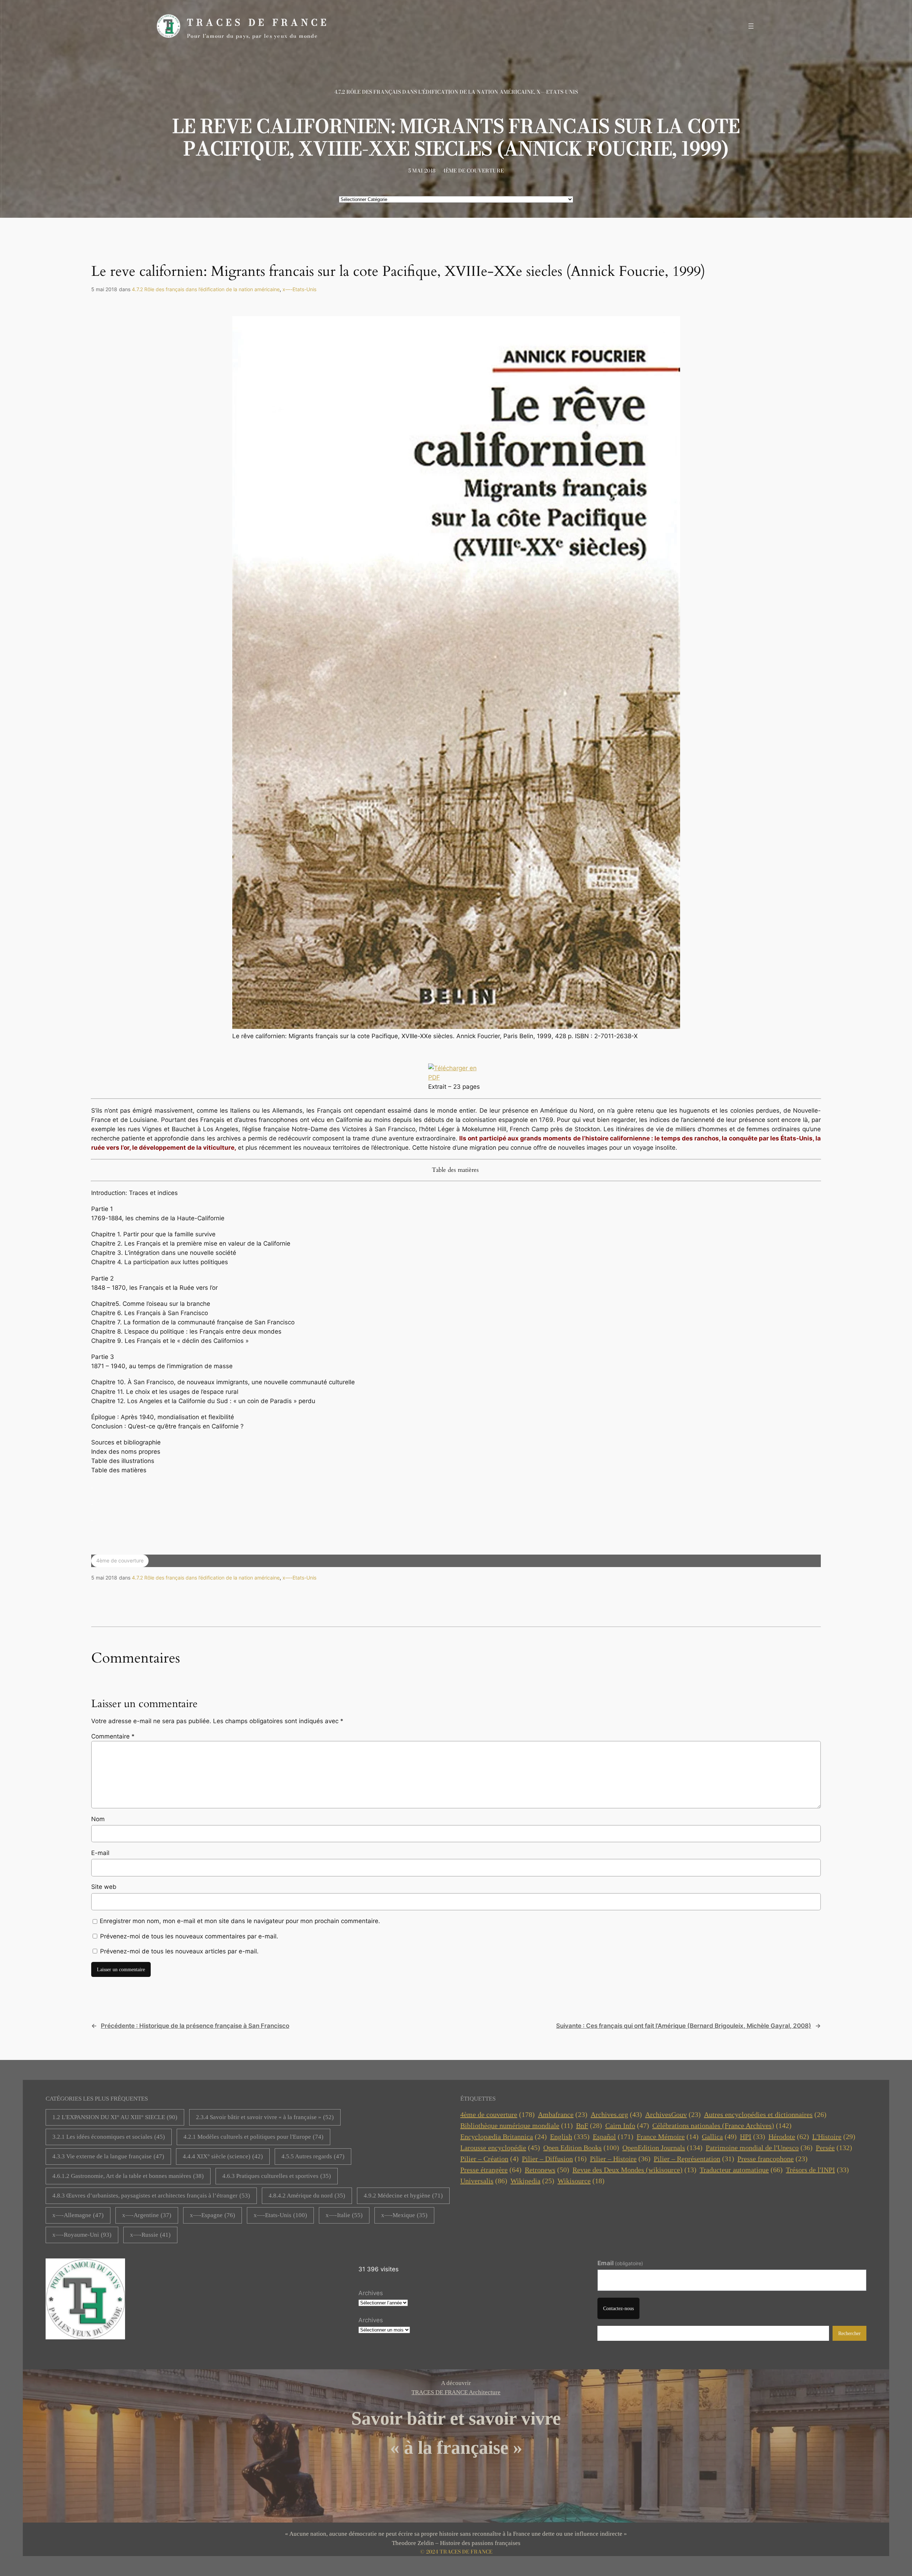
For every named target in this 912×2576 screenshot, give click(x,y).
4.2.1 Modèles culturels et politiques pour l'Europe (253, 2137)
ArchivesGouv (673, 2114)
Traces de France (258, 22)
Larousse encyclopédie (500, 2148)
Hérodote (789, 2137)
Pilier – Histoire (620, 2159)
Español (613, 2137)
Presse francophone (773, 2159)
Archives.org (616, 2114)
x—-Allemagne (78, 2215)
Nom (98, 1819)
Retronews (547, 2170)
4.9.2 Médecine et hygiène (403, 2196)
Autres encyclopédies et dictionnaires (765, 2114)
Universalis (484, 2181)
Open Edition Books (581, 2148)
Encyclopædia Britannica (504, 2137)
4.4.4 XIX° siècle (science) (223, 2156)
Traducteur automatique (741, 2170)
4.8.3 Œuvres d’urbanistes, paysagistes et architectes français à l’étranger (151, 2196)
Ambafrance (563, 2114)
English (570, 2137)
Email (620, 2263)
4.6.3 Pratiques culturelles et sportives (277, 2176)
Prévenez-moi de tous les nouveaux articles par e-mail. (179, 1951)
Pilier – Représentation (694, 2159)
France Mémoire (668, 2137)
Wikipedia (532, 2181)
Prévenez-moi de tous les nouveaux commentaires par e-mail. (189, 1936)
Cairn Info (627, 2126)
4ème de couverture (473, 171)
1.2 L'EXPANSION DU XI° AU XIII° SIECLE (115, 2117)
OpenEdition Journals (662, 2148)
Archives (371, 2293)
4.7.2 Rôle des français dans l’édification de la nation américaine (434, 92)
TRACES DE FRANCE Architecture (456, 2392)
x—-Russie (150, 2235)
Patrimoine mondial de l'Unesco (759, 2148)
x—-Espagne (213, 2215)
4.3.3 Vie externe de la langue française (108, 2156)
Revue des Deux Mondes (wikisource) (634, 2170)
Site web (104, 1887)
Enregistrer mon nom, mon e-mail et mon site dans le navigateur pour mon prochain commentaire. (240, 1921)
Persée (834, 2148)
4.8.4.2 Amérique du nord (307, 2196)
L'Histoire (834, 2137)
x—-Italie (344, 2215)
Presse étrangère (491, 2170)
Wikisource (581, 2181)
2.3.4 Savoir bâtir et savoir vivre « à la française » (265, 2117)
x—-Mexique (404, 2215)
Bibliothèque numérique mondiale (517, 2126)
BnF (589, 2126)
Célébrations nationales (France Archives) (722, 2126)
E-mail (100, 1853)
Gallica (719, 2137)
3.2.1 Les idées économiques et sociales (109, 2137)
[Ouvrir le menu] (751, 26)
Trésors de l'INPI (817, 2170)
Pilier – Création (489, 2159)
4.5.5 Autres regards (313, 2156)
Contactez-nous (618, 2308)
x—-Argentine (147, 2215)
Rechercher (849, 2333)
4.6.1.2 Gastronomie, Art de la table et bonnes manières (128, 2176)
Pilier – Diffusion (554, 2159)
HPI (753, 2137)
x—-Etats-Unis (557, 92)
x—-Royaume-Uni (82, 2235)
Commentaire (113, 1736)
